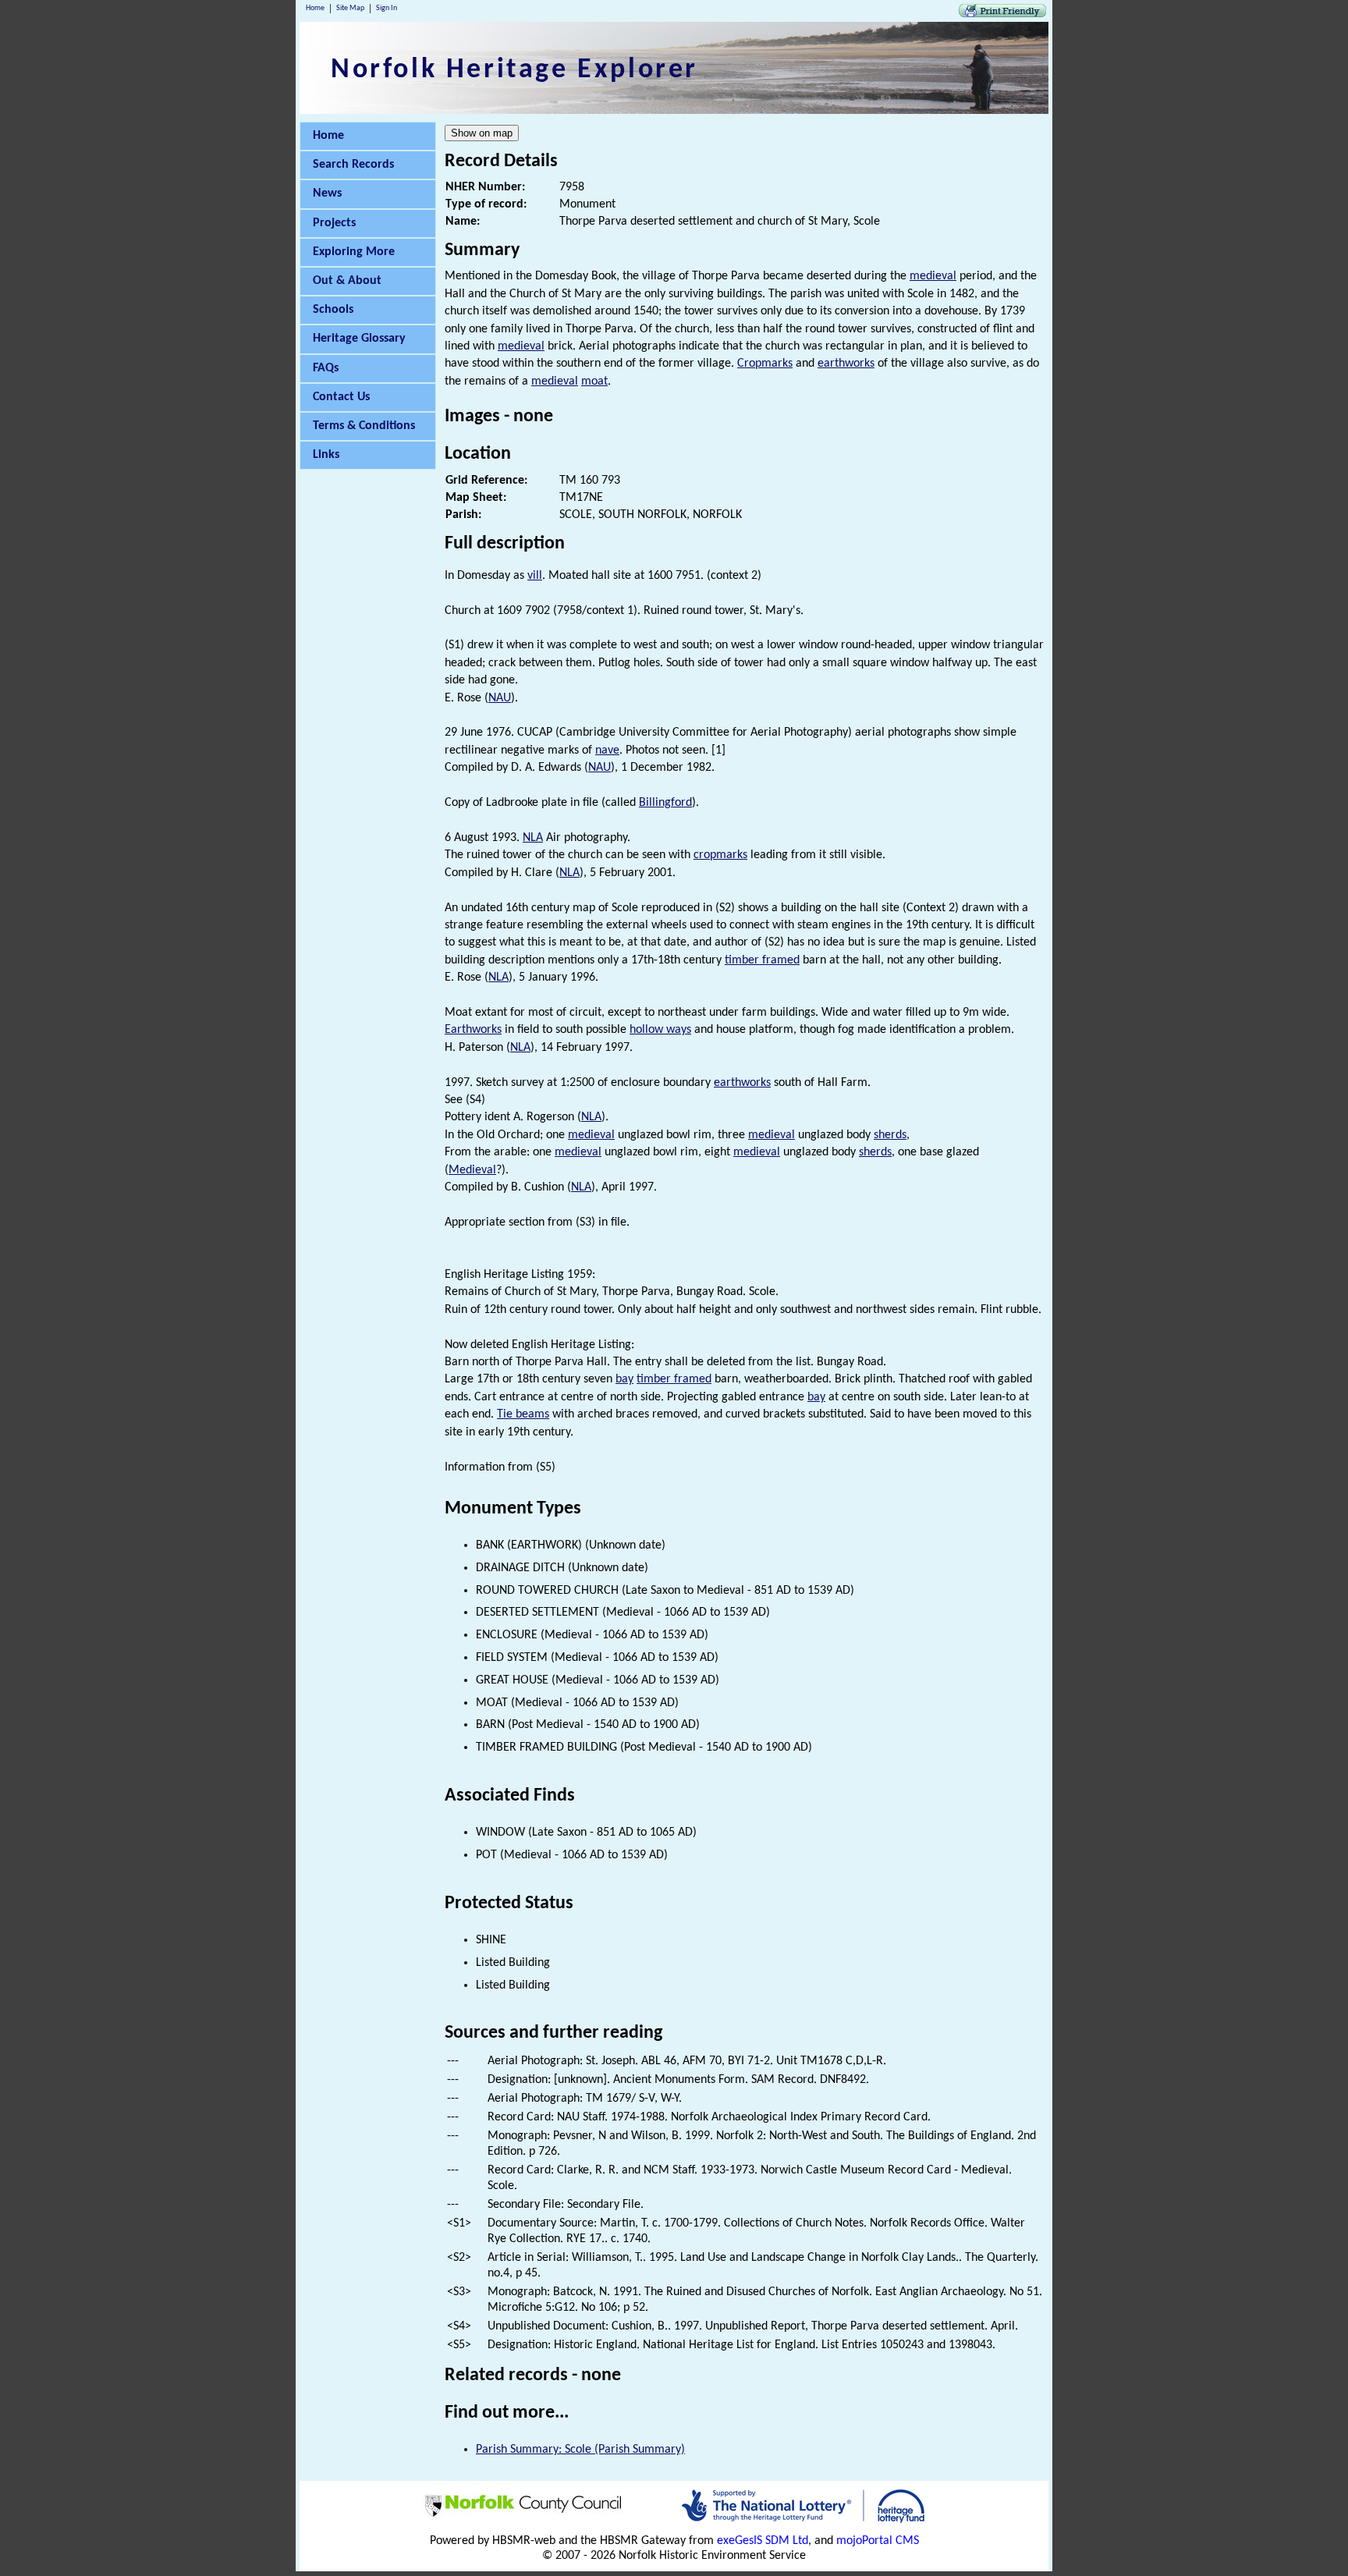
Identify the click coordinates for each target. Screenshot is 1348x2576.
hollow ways (660, 1030)
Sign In (387, 8)
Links (326, 455)
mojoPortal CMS (878, 2541)
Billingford (665, 803)
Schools (333, 310)
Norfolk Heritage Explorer (514, 70)
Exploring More (354, 252)
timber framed (762, 960)
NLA (533, 838)
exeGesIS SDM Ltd (763, 2541)
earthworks (846, 364)
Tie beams (523, 1414)
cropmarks (720, 855)
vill (535, 576)
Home (315, 8)
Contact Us (341, 397)
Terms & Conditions (364, 426)
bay (624, 1379)
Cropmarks (765, 364)
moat (594, 381)
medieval (933, 276)
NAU (500, 698)
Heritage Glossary (359, 339)
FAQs (326, 368)
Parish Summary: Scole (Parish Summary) (580, 2450)
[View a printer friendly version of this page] (1002, 14)
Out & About (347, 281)
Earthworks (473, 1030)
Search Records (353, 165)
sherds (890, 1135)
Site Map (350, 8)
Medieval (472, 1170)
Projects (334, 223)
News (327, 193)
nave (607, 750)
